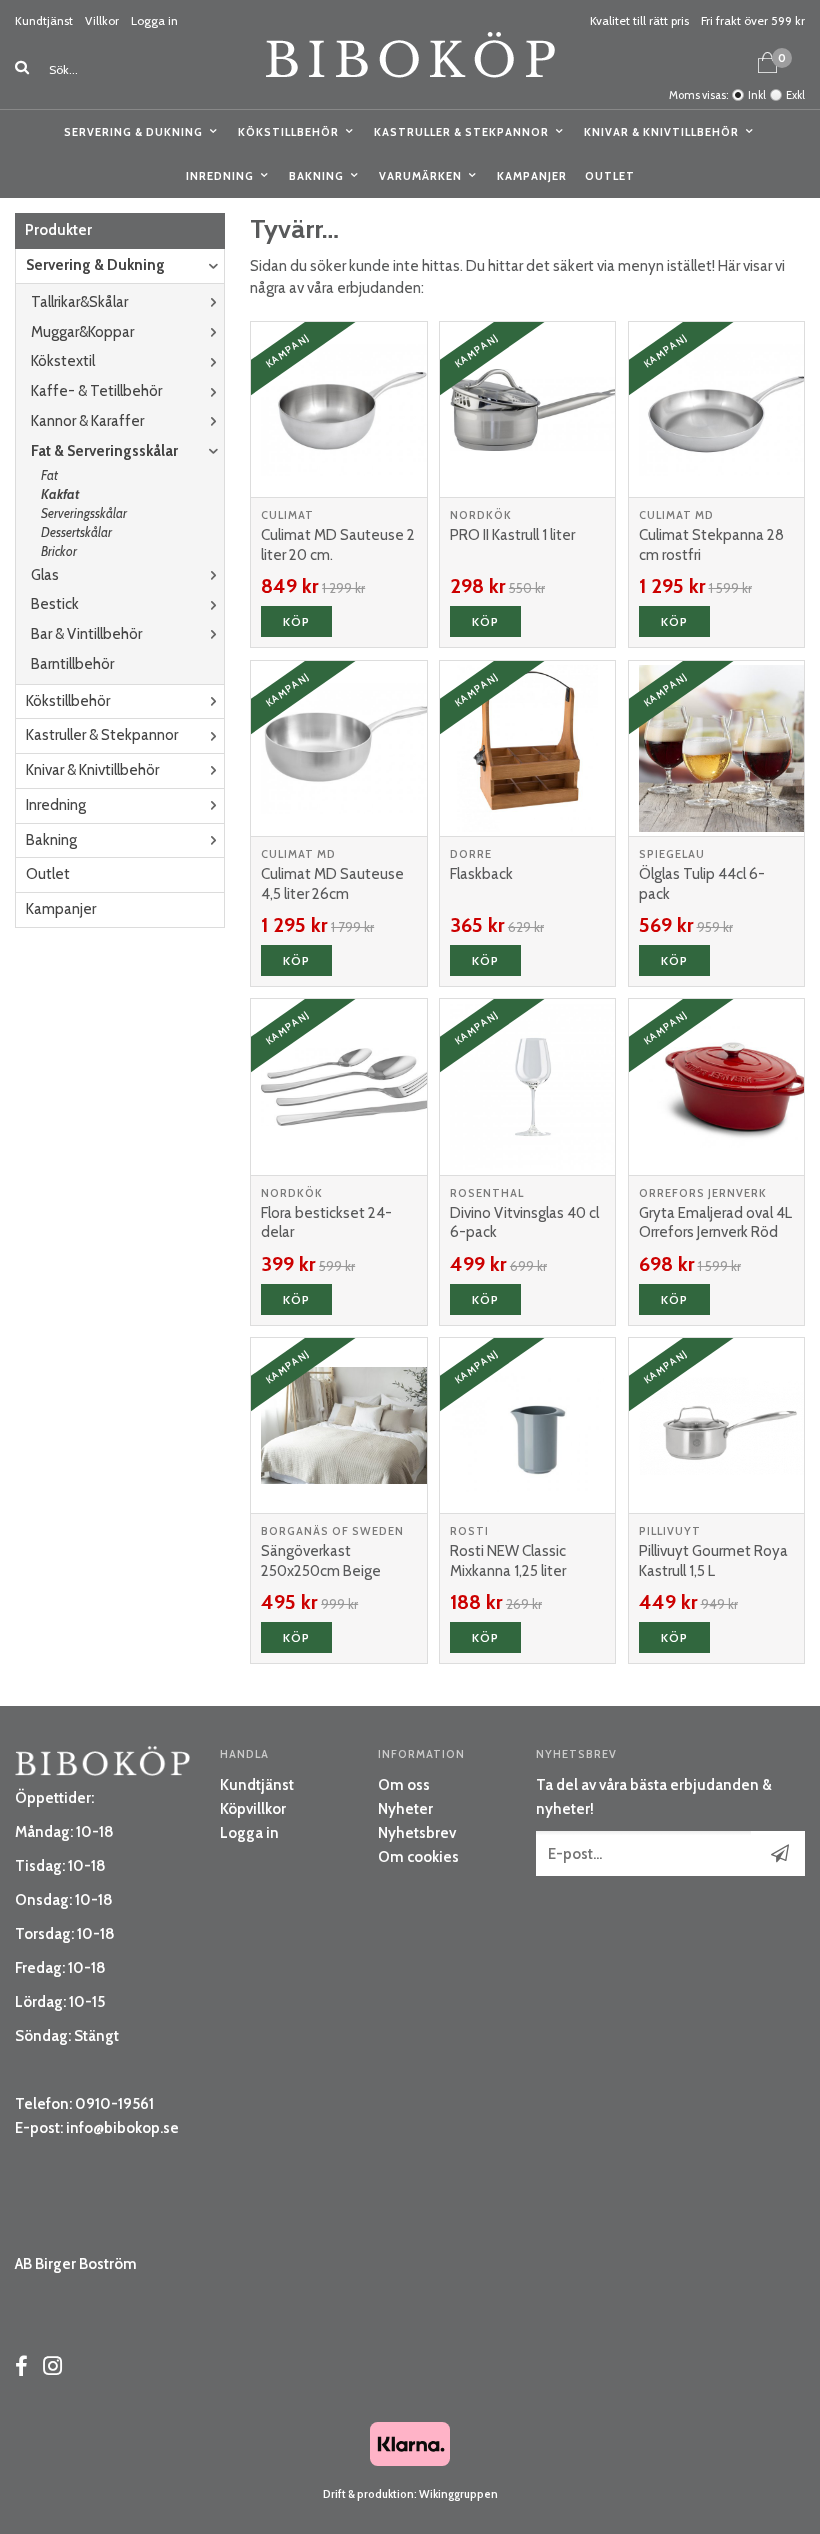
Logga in (154, 20)
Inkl (757, 95)
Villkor (102, 20)
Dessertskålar (76, 532)
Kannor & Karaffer (87, 421)
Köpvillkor (253, 1809)
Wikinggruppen (458, 2494)
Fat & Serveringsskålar (104, 451)
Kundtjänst (44, 20)
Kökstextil (63, 361)
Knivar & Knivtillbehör (661, 132)
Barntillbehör (72, 664)
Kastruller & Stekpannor (461, 132)
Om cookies (418, 1857)
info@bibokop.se (122, 2128)
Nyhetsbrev (417, 1833)
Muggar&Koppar (82, 332)
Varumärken (420, 176)
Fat (49, 475)
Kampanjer (532, 176)
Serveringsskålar (84, 513)
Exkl (795, 95)
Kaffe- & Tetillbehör (96, 391)
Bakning (316, 176)
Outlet (610, 176)
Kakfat (60, 494)
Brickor (59, 551)
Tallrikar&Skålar (79, 302)
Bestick (55, 604)
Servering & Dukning (133, 132)
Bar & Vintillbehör (86, 634)
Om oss (404, 1785)
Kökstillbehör (288, 132)
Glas (45, 575)
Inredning (220, 176)
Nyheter (405, 1809)
